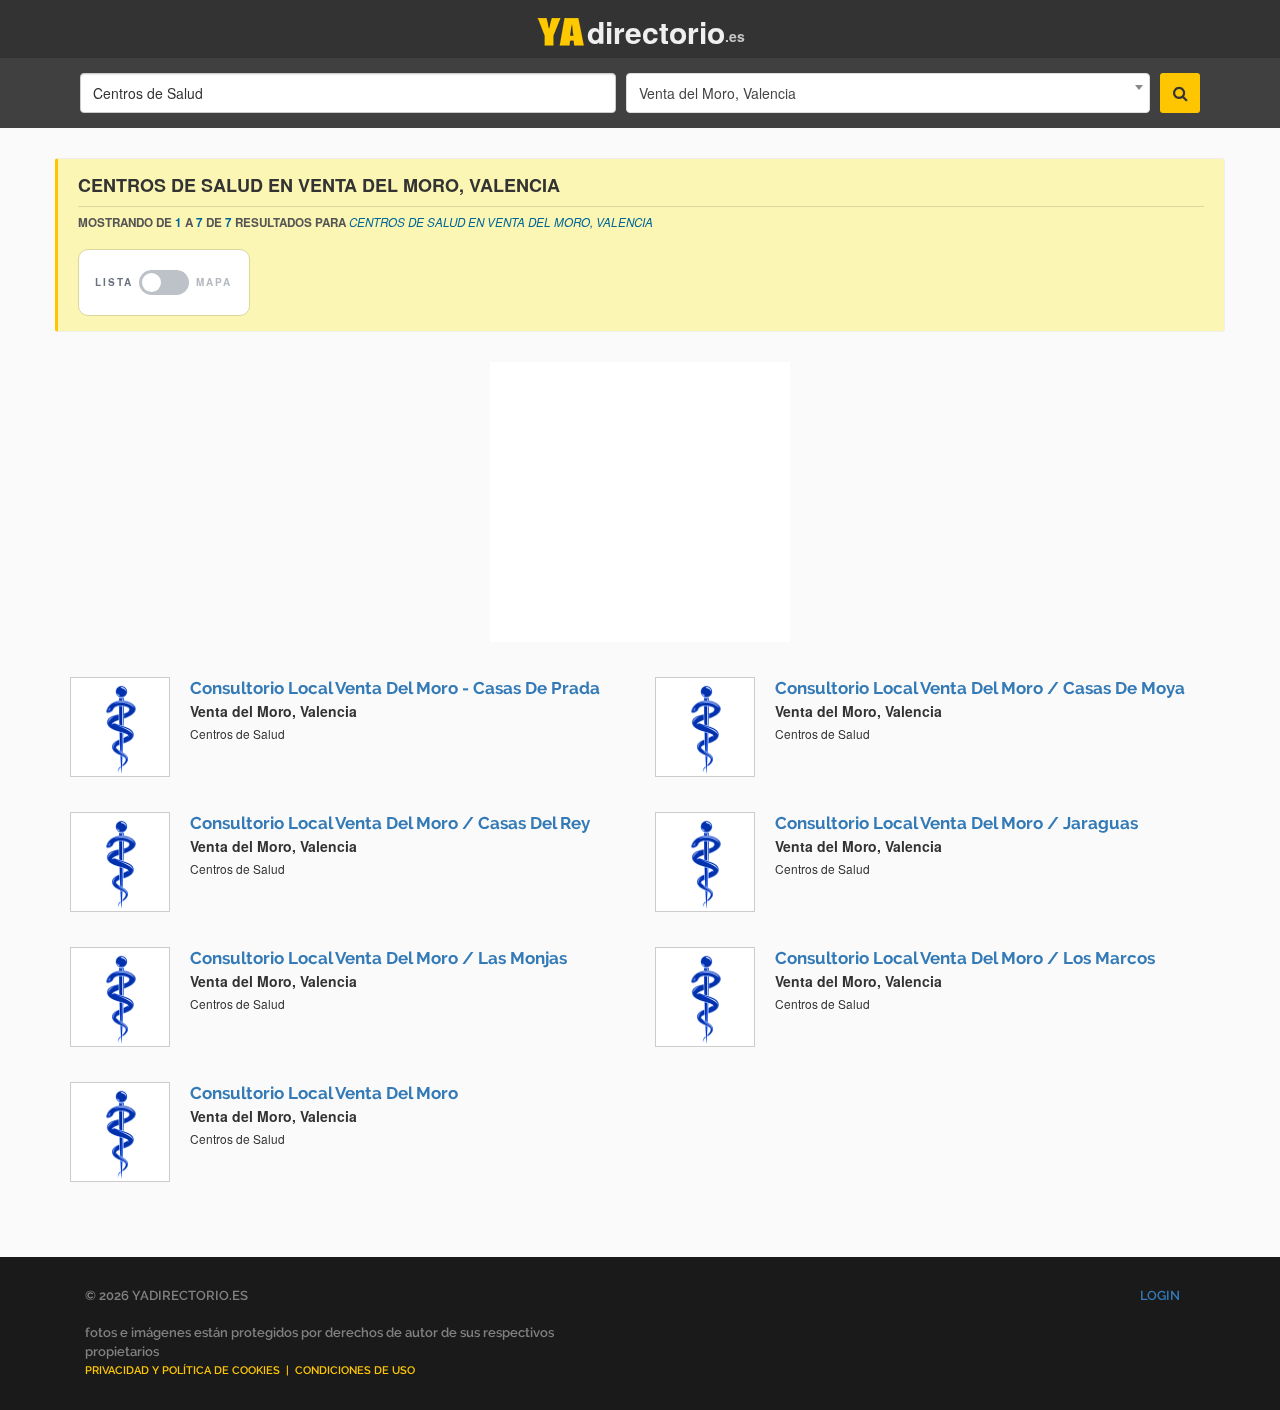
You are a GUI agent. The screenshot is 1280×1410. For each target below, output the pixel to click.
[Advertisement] (640, 502)
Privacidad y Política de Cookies (182, 1370)
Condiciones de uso (355, 1370)
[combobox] (888, 93)
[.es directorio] (561, 27)
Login (1160, 1295)
